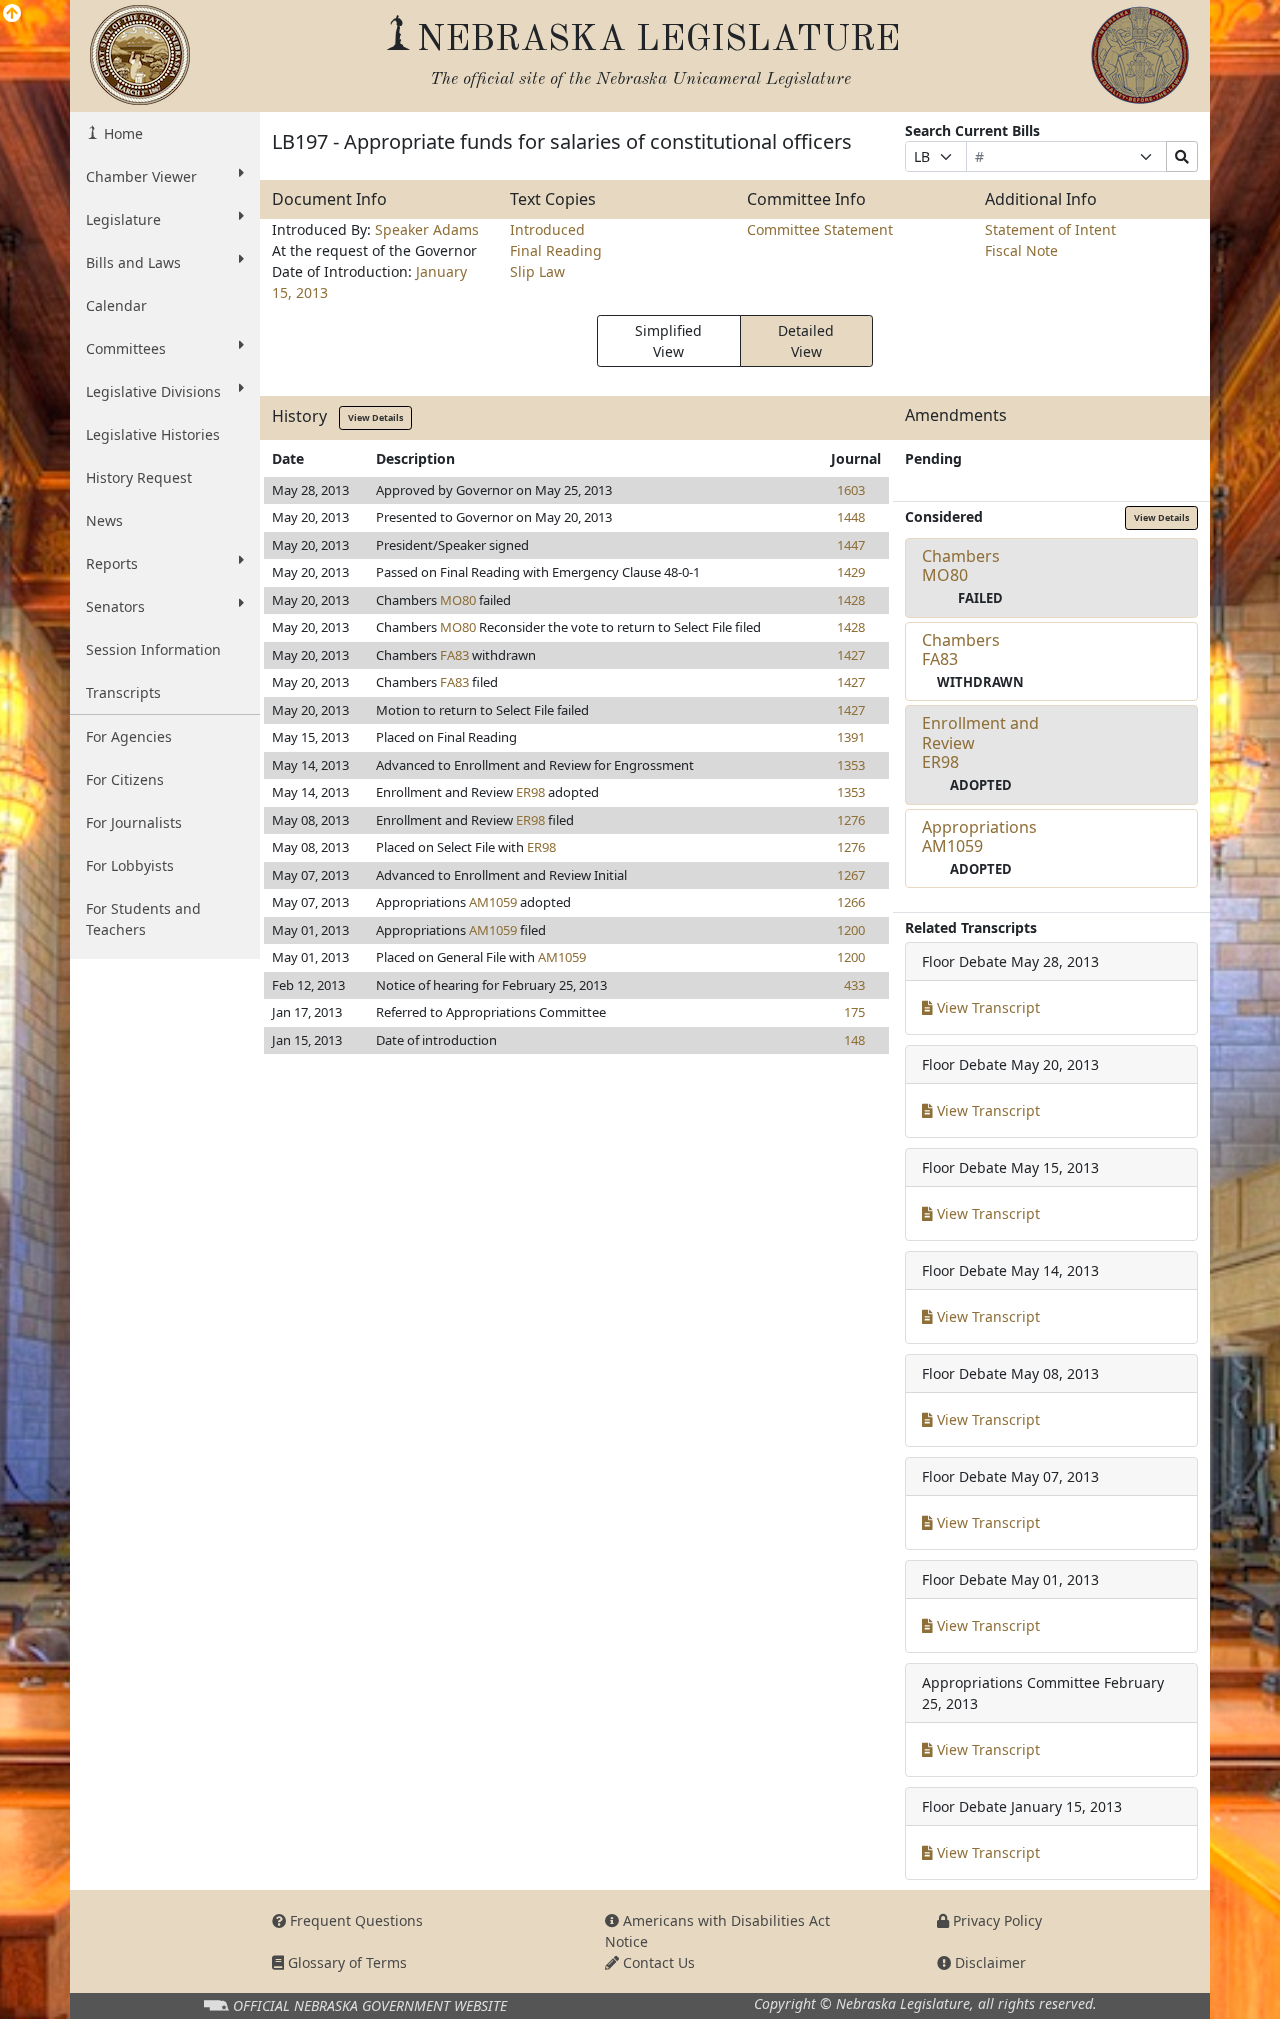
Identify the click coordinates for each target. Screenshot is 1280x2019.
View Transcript (986, 1007)
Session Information (153, 649)
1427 (851, 655)
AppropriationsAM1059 (979, 836)
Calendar (116, 305)
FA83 (454, 655)
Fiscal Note (1021, 250)
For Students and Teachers (143, 919)
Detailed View (806, 341)
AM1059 (493, 902)
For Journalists (134, 822)
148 (854, 1040)
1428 (851, 600)
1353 (851, 765)
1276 (851, 820)
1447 (851, 545)
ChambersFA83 (961, 649)
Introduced (547, 229)
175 (854, 1012)
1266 (851, 902)
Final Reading (556, 250)
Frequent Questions (354, 1920)
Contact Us (657, 1962)
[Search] (1182, 156)
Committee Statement (820, 229)
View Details (375, 417)
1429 (851, 572)
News (104, 520)
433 (854, 985)
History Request (139, 477)
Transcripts (123, 692)
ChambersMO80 (961, 565)
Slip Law (537, 271)
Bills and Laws (133, 262)
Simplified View (668, 341)
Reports (112, 563)
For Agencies (129, 736)
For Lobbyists (130, 865)
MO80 (458, 600)
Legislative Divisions (153, 391)
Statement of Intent (1050, 229)
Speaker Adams (427, 229)
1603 (851, 490)
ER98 (530, 792)
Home (121, 133)
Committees (126, 348)
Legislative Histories (153, 434)
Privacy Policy (995, 1920)
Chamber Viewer (141, 176)
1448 (851, 517)
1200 (851, 930)
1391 (851, 737)
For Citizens (125, 779)
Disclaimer (988, 1962)
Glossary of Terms (345, 1962)
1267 (851, 875)
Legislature (123, 219)
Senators (115, 606)
